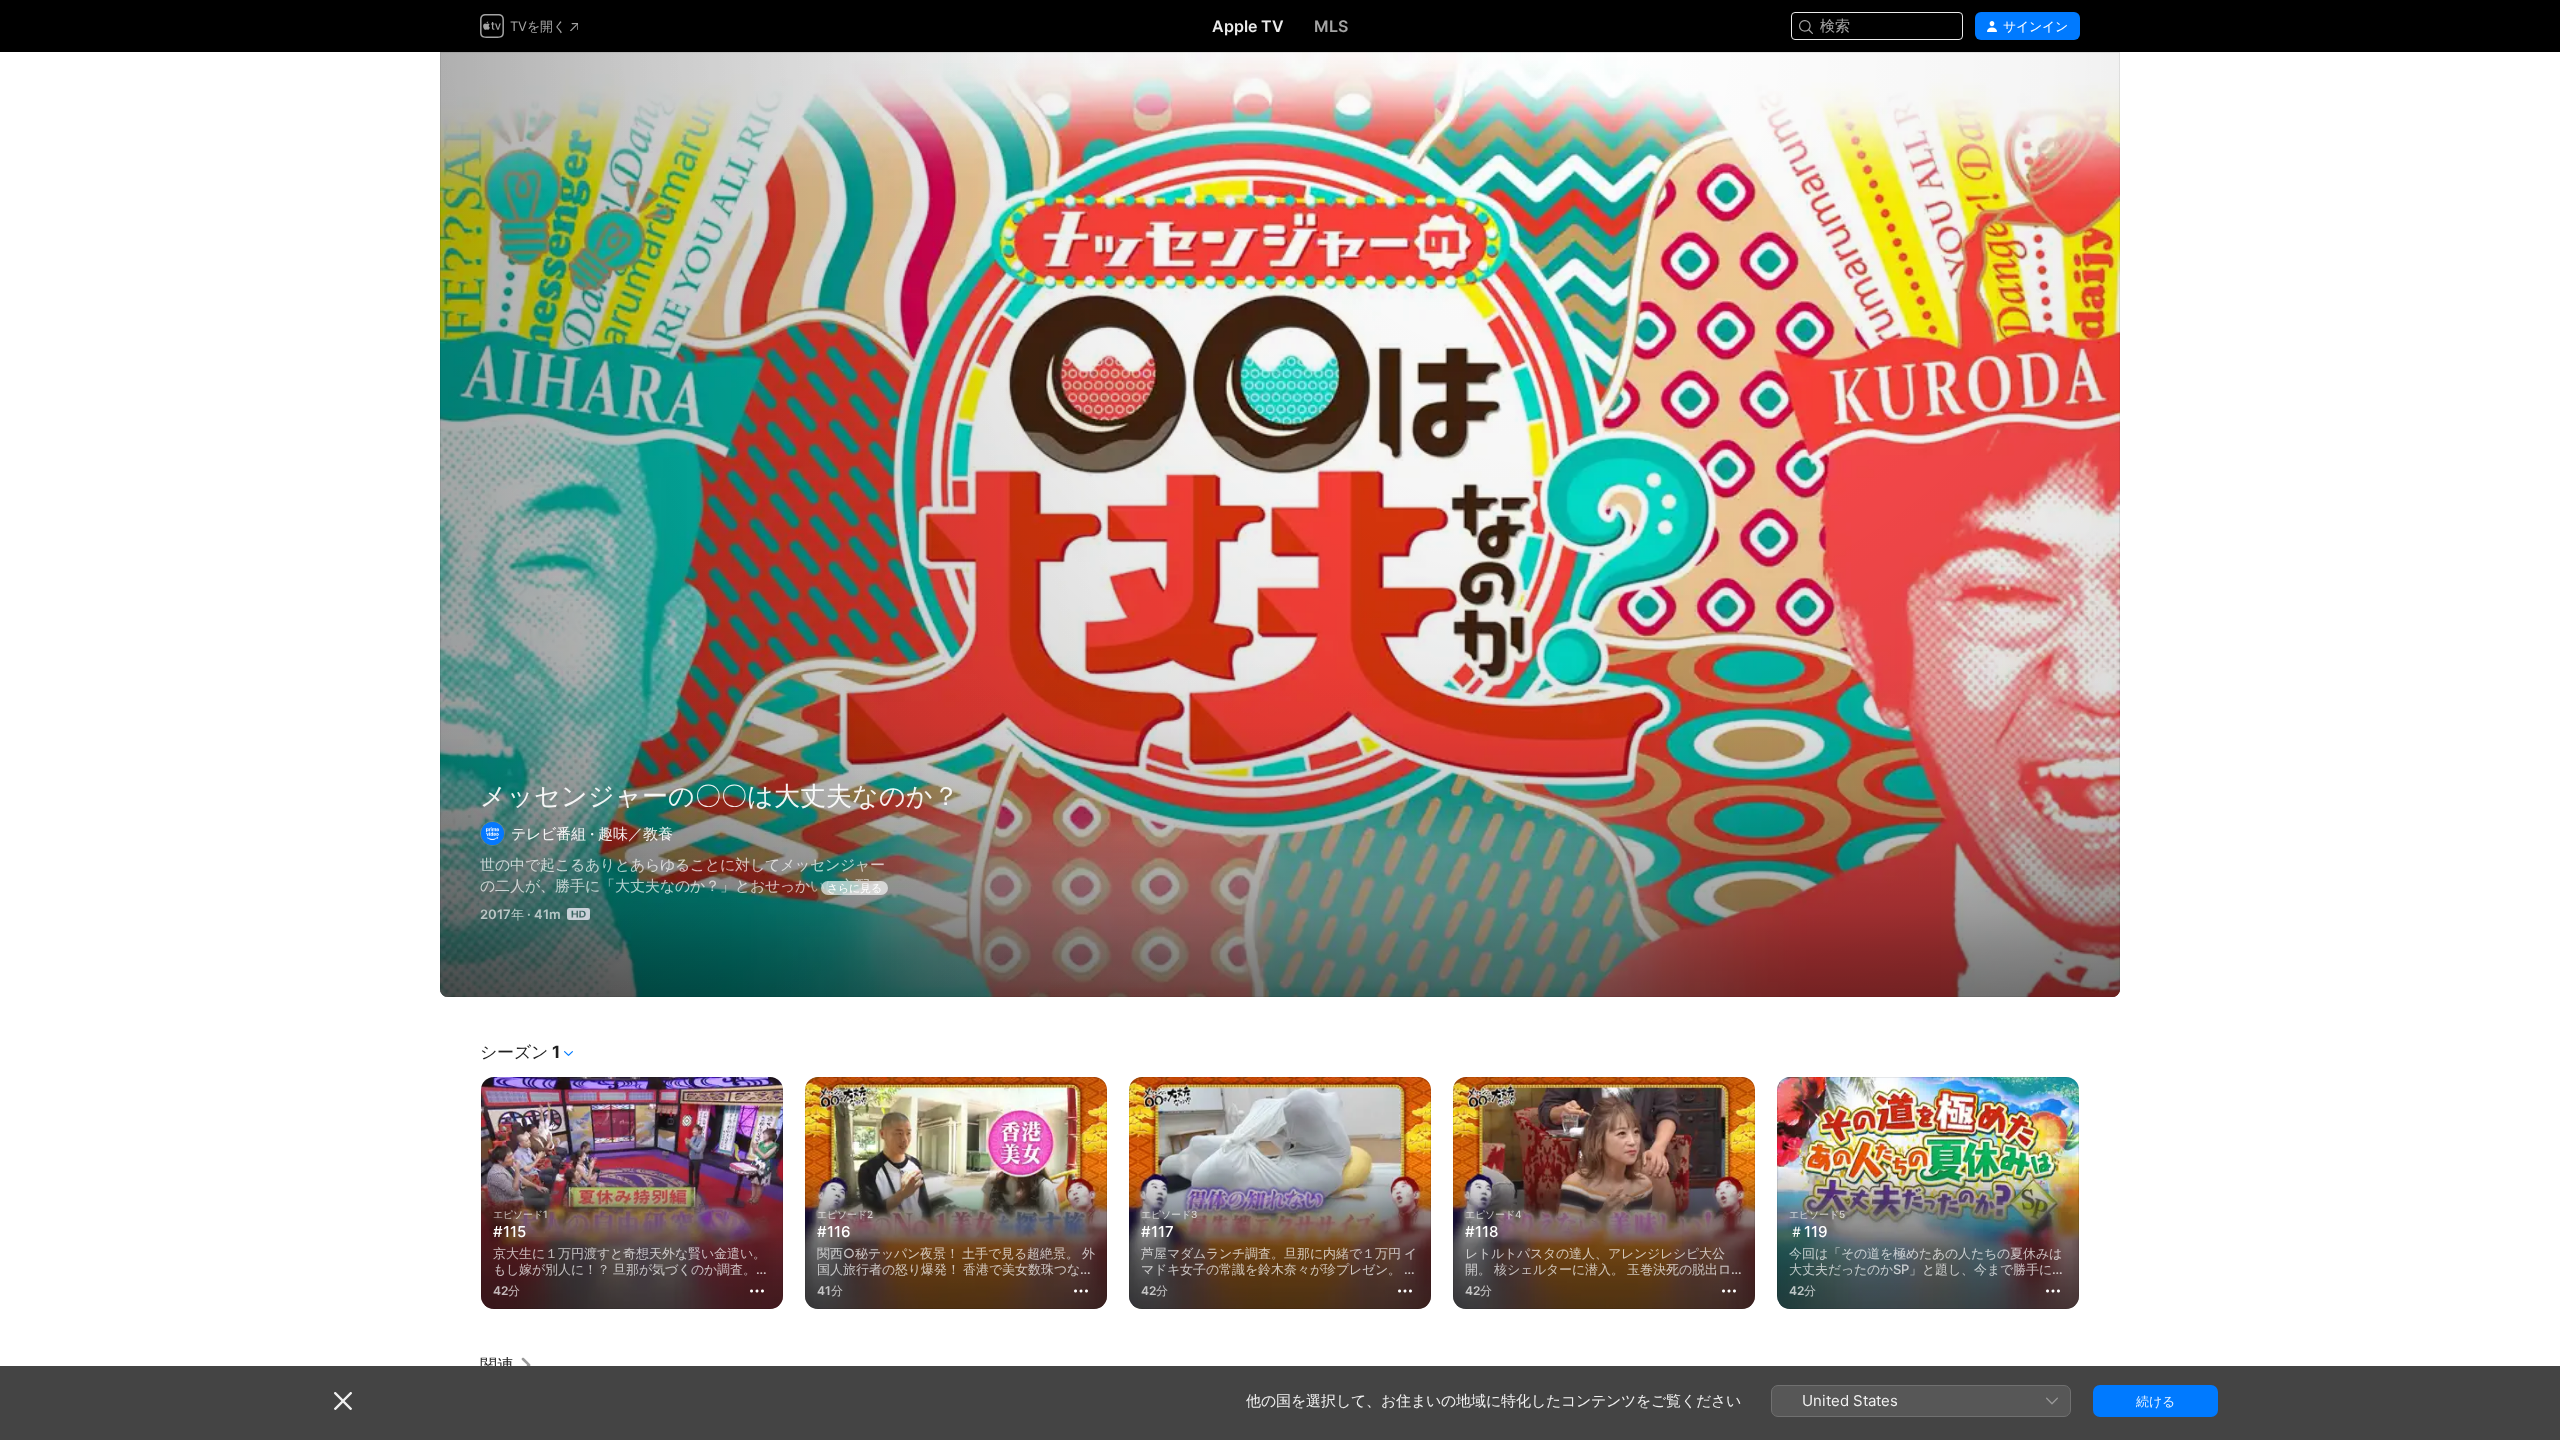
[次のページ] (2100, 1193)
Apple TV (1248, 26)
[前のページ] (460, 1193)
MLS (1331, 26)
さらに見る (854, 888)
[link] (507, 1365)
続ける (2155, 1401)
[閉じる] (343, 1401)
